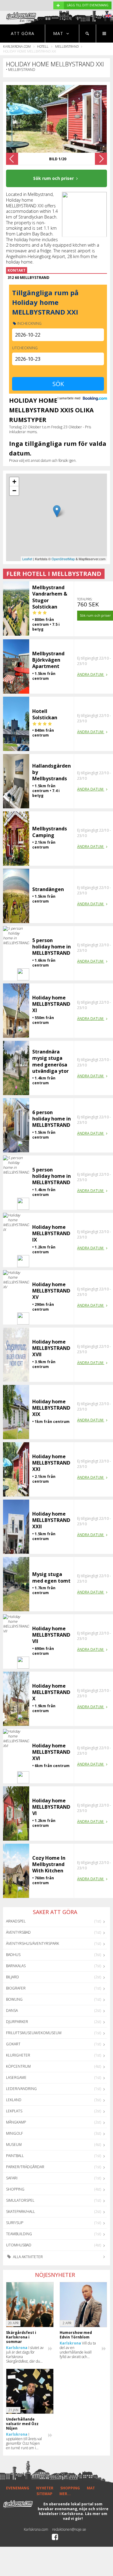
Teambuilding (19, 2234)
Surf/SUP (15, 2223)
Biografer (16, 1988)
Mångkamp (16, 2122)
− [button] (14, 491)
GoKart (13, 2044)
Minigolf (14, 2133)
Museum (14, 2145)
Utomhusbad (19, 2245)
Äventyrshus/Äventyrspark (33, 1943)
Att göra (23, 33)
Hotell (43, 46)
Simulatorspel (20, 2200)
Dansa (12, 2010)
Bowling (14, 1999)
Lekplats (14, 2111)
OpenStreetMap (63, 559)
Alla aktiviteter (27, 2257)
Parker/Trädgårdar (25, 2167)
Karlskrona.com (17, 46)
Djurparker (17, 2022)
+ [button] (14, 482)
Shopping (15, 2189)
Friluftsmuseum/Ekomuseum (34, 2033)
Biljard (13, 1977)
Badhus (13, 1955)
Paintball (15, 2156)
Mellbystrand (67, 46)
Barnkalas (16, 1966)
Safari (12, 2178)
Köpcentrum (18, 2066)
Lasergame (16, 2077)
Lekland (14, 2100)
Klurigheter (18, 2055)
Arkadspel (16, 1921)
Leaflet (27, 559)
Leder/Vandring (21, 2089)
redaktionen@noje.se (69, 2529)
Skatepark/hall (20, 2212)
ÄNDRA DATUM (91, 674)
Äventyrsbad (18, 1932)
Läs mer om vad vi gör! (85, 2516)
